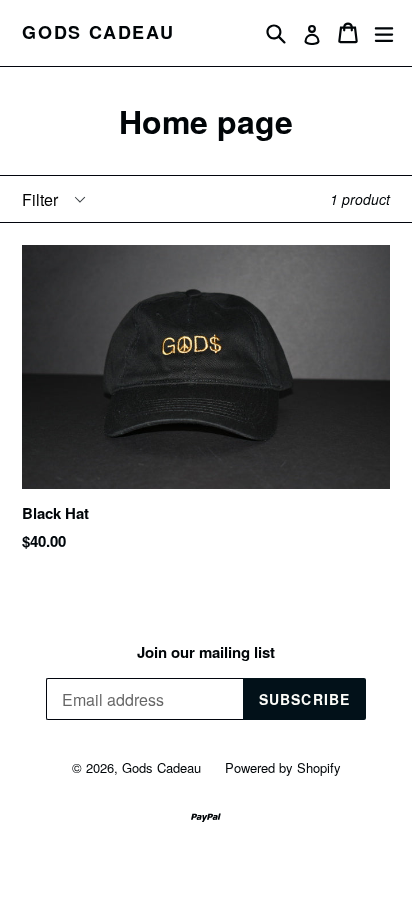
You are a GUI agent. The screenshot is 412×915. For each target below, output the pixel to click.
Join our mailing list (206, 652)
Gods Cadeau (98, 33)
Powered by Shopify (283, 767)
